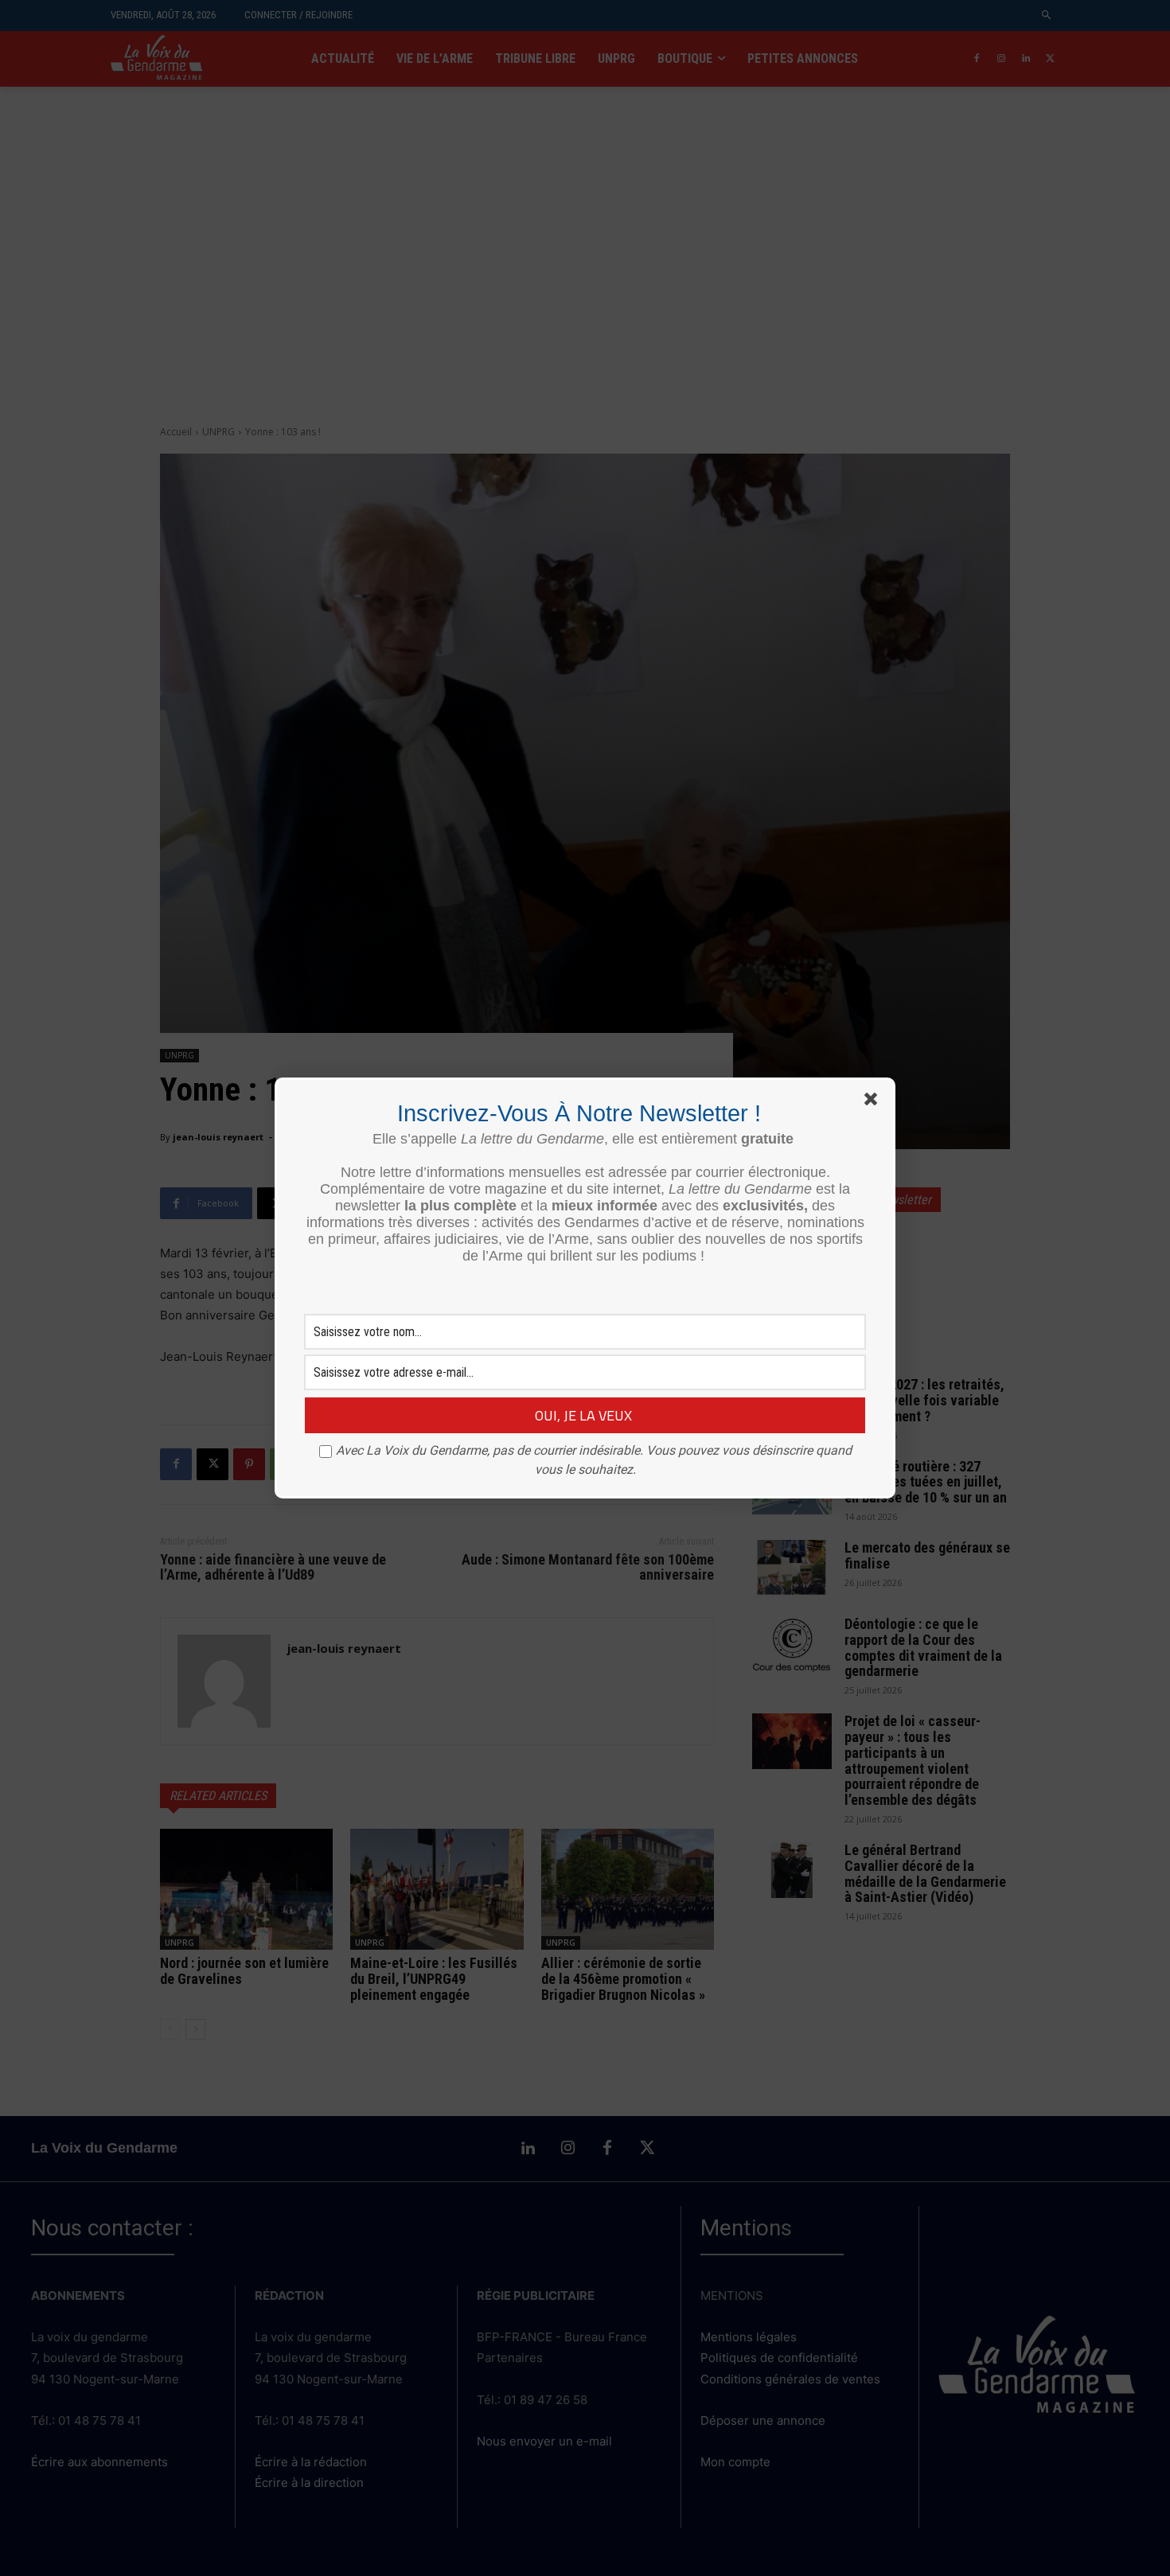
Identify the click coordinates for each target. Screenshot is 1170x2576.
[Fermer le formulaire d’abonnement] (874, 1102)
